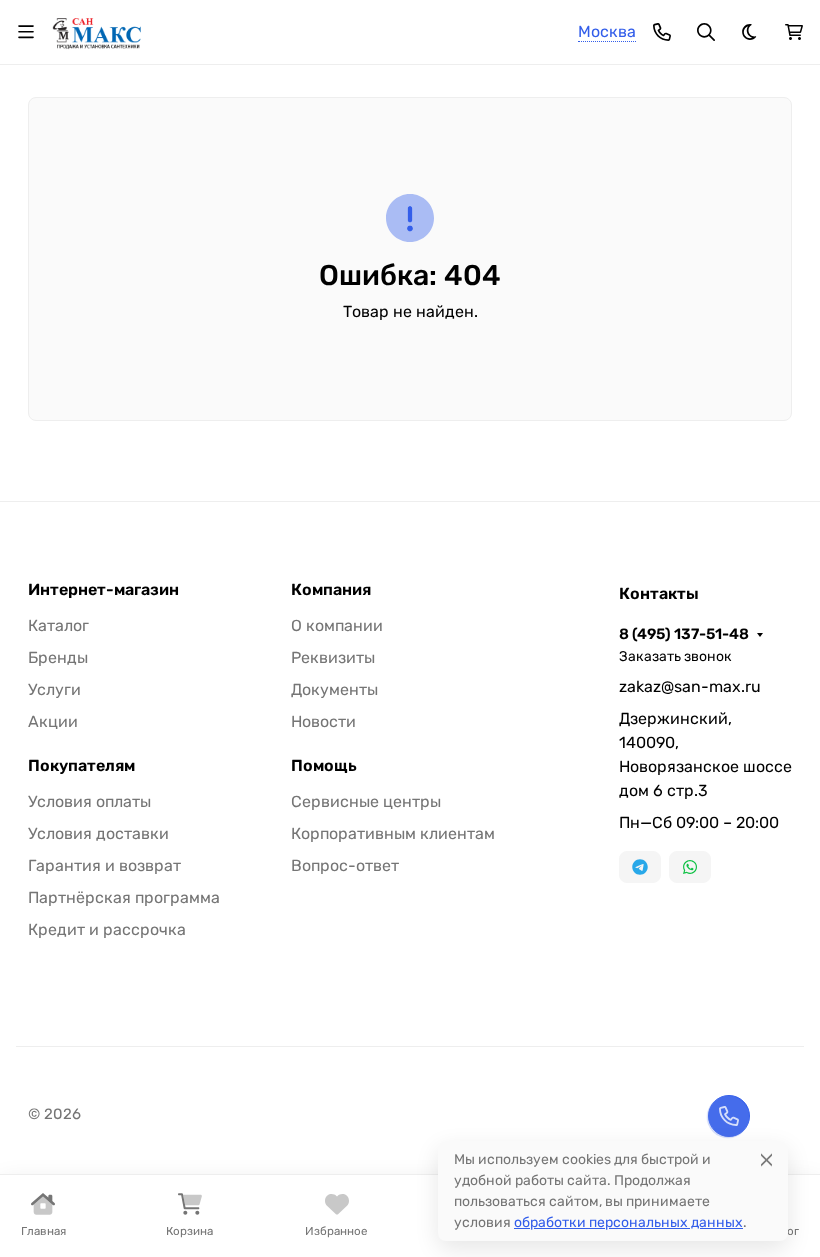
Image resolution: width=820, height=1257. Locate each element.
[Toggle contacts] (662, 32)
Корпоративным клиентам (393, 833)
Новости (323, 721)
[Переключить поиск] (706, 32)
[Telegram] (640, 867)
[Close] (766, 1159)
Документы (334, 689)
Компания (331, 590)
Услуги (54, 689)
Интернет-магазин (103, 590)
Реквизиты (333, 657)
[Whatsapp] (690, 867)
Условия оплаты (89, 801)
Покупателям (81, 766)
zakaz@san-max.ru (690, 686)
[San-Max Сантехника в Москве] (97, 30)
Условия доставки (98, 833)
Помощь (324, 766)
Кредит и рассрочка (107, 929)
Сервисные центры (366, 801)
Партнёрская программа (124, 897)
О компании (337, 625)
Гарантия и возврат (104, 865)
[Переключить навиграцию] (26, 32)
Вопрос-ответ (345, 865)
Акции (53, 721)
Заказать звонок (675, 656)
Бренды (58, 657)
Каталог (58, 625)
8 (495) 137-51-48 (684, 634)
